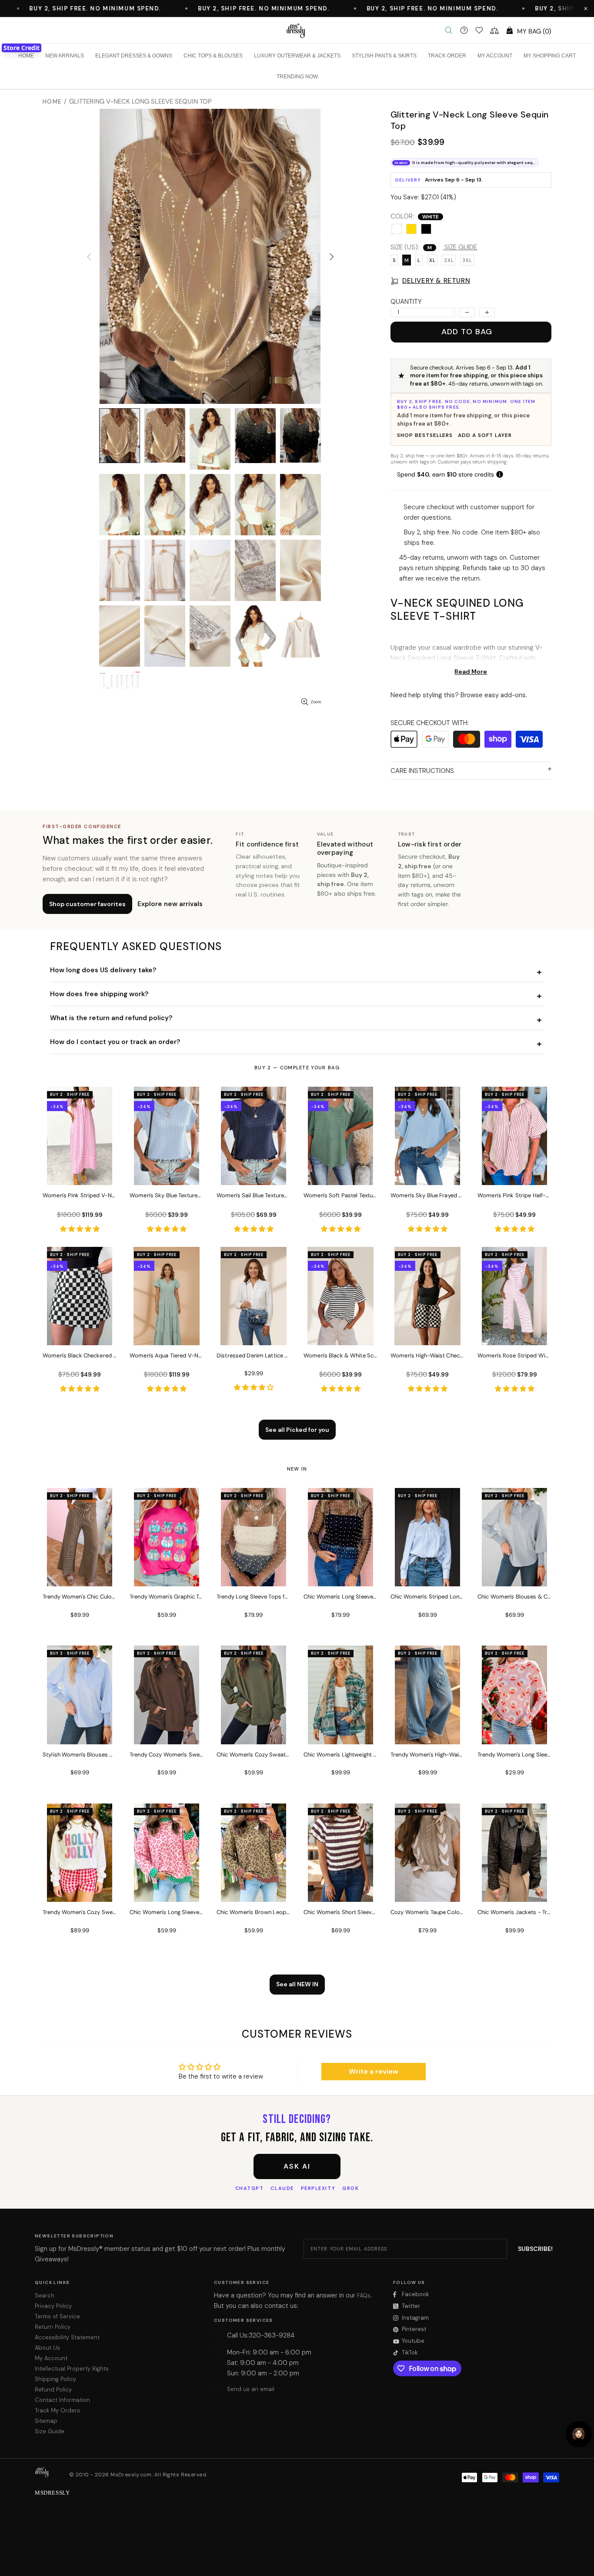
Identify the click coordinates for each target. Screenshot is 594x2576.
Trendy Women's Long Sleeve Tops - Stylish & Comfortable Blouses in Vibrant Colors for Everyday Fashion (514, 1755)
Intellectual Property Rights (72, 2369)
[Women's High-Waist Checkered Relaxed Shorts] (427, 1333)
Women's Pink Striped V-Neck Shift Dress (80, 1195)
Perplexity (318, 2188)
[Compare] (494, 30)
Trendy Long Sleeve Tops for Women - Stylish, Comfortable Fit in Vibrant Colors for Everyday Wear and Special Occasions (254, 1597)
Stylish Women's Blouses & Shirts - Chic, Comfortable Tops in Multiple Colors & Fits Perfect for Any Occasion (80, 1755)
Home (52, 102)
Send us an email (251, 2389)
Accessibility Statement (67, 2337)
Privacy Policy (53, 2306)
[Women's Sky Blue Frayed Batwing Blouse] (427, 1173)
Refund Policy (53, 2390)
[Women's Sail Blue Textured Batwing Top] (254, 1173)
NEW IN (297, 1469)
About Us (47, 2348)
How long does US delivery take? (103, 970)
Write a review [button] (374, 2071)
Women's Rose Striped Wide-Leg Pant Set (514, 1355)
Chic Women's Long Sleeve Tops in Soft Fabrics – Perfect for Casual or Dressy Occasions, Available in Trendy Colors (167, 1912)
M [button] (407, 260)
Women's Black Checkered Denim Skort (80, 1355)
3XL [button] (467, 260)
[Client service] (464, 30)
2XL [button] (449, 260)
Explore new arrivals (170, 904)
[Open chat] (579, 2434)
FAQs (364, 2296)
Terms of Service (57, 2316)
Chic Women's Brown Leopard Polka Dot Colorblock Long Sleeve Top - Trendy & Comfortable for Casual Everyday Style (254, 1912)
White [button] (397, 229)
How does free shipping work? (99, 994)
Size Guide (50, 2431)
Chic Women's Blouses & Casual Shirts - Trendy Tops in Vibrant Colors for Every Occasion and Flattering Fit (514, 1597)
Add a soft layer (485, 435)
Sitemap (46, 2421)
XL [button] (432, 260)
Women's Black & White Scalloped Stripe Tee (340, 1355)
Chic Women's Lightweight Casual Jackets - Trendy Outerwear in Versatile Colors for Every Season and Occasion (340, 1755)
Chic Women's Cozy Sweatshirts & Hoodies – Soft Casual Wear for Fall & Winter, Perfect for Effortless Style (254, 1755)
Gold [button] (411, 229)
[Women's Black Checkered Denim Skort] (80, 1333)
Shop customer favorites (87, 904)
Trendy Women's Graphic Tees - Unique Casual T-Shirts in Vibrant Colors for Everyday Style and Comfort (167, 1597)
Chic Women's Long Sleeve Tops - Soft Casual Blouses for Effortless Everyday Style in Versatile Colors (340, 1597)
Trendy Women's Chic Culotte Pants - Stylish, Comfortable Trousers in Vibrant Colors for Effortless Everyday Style (80, 1597)
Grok (350, 2188)
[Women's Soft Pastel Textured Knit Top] (340, 1173)
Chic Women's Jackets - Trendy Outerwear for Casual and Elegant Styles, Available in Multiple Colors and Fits (514, 1912)
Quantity (406, 302)
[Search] (449, 30)
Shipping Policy (55, 2379)
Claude (282, 2188)
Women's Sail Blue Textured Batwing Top (254, 1195)
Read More (471, 672)
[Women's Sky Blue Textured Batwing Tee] (167, 1173)
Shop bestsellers (425, 435)
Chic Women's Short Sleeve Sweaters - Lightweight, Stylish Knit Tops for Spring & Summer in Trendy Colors (340, 1912)
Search (45, 2296)
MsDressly (297, 30)
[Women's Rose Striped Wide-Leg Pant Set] (514, 1333)
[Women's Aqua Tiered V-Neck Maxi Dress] (167, 1333)
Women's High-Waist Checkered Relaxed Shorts (427, 1355)
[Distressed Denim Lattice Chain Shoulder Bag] (254, 1333)
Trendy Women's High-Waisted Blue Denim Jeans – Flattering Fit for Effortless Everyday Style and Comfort (427, 1755)
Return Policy (53, 2327)
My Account (51, 2358)
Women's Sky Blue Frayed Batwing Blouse (427, 1195)
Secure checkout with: (430, 723)
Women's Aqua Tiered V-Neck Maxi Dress (167, 1355)
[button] (586, 9)
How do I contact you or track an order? (115, 1042)
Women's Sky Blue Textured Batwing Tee (167, 1195)
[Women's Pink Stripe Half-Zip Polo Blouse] (514, 1173)
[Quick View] (105, 1102)
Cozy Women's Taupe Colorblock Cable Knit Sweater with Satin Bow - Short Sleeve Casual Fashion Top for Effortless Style (427, 1912)
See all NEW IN (297, 1984)
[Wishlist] (479, 30)
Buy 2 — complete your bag (297, 1068)
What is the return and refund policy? (111, 1018)
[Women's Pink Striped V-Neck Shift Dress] (80, 1173)
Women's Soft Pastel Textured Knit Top (340, 1195)
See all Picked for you (297, 1430)
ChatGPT (250, 2188)
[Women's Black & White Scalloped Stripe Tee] (340, 1333)
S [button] (394, 260)
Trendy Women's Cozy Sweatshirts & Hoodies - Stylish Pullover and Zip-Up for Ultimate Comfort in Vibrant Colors (80, 1912)
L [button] (419, 260)
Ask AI (297, 2166)
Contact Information (62, 2400)
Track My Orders (57, 2410)
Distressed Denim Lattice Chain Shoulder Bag (254, 1355)
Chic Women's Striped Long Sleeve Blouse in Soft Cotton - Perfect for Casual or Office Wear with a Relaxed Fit (427, 1597)
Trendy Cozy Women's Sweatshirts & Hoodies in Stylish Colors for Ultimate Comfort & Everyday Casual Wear (167, 1755)
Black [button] (426, 229)
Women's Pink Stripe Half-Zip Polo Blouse (514, 1195)
